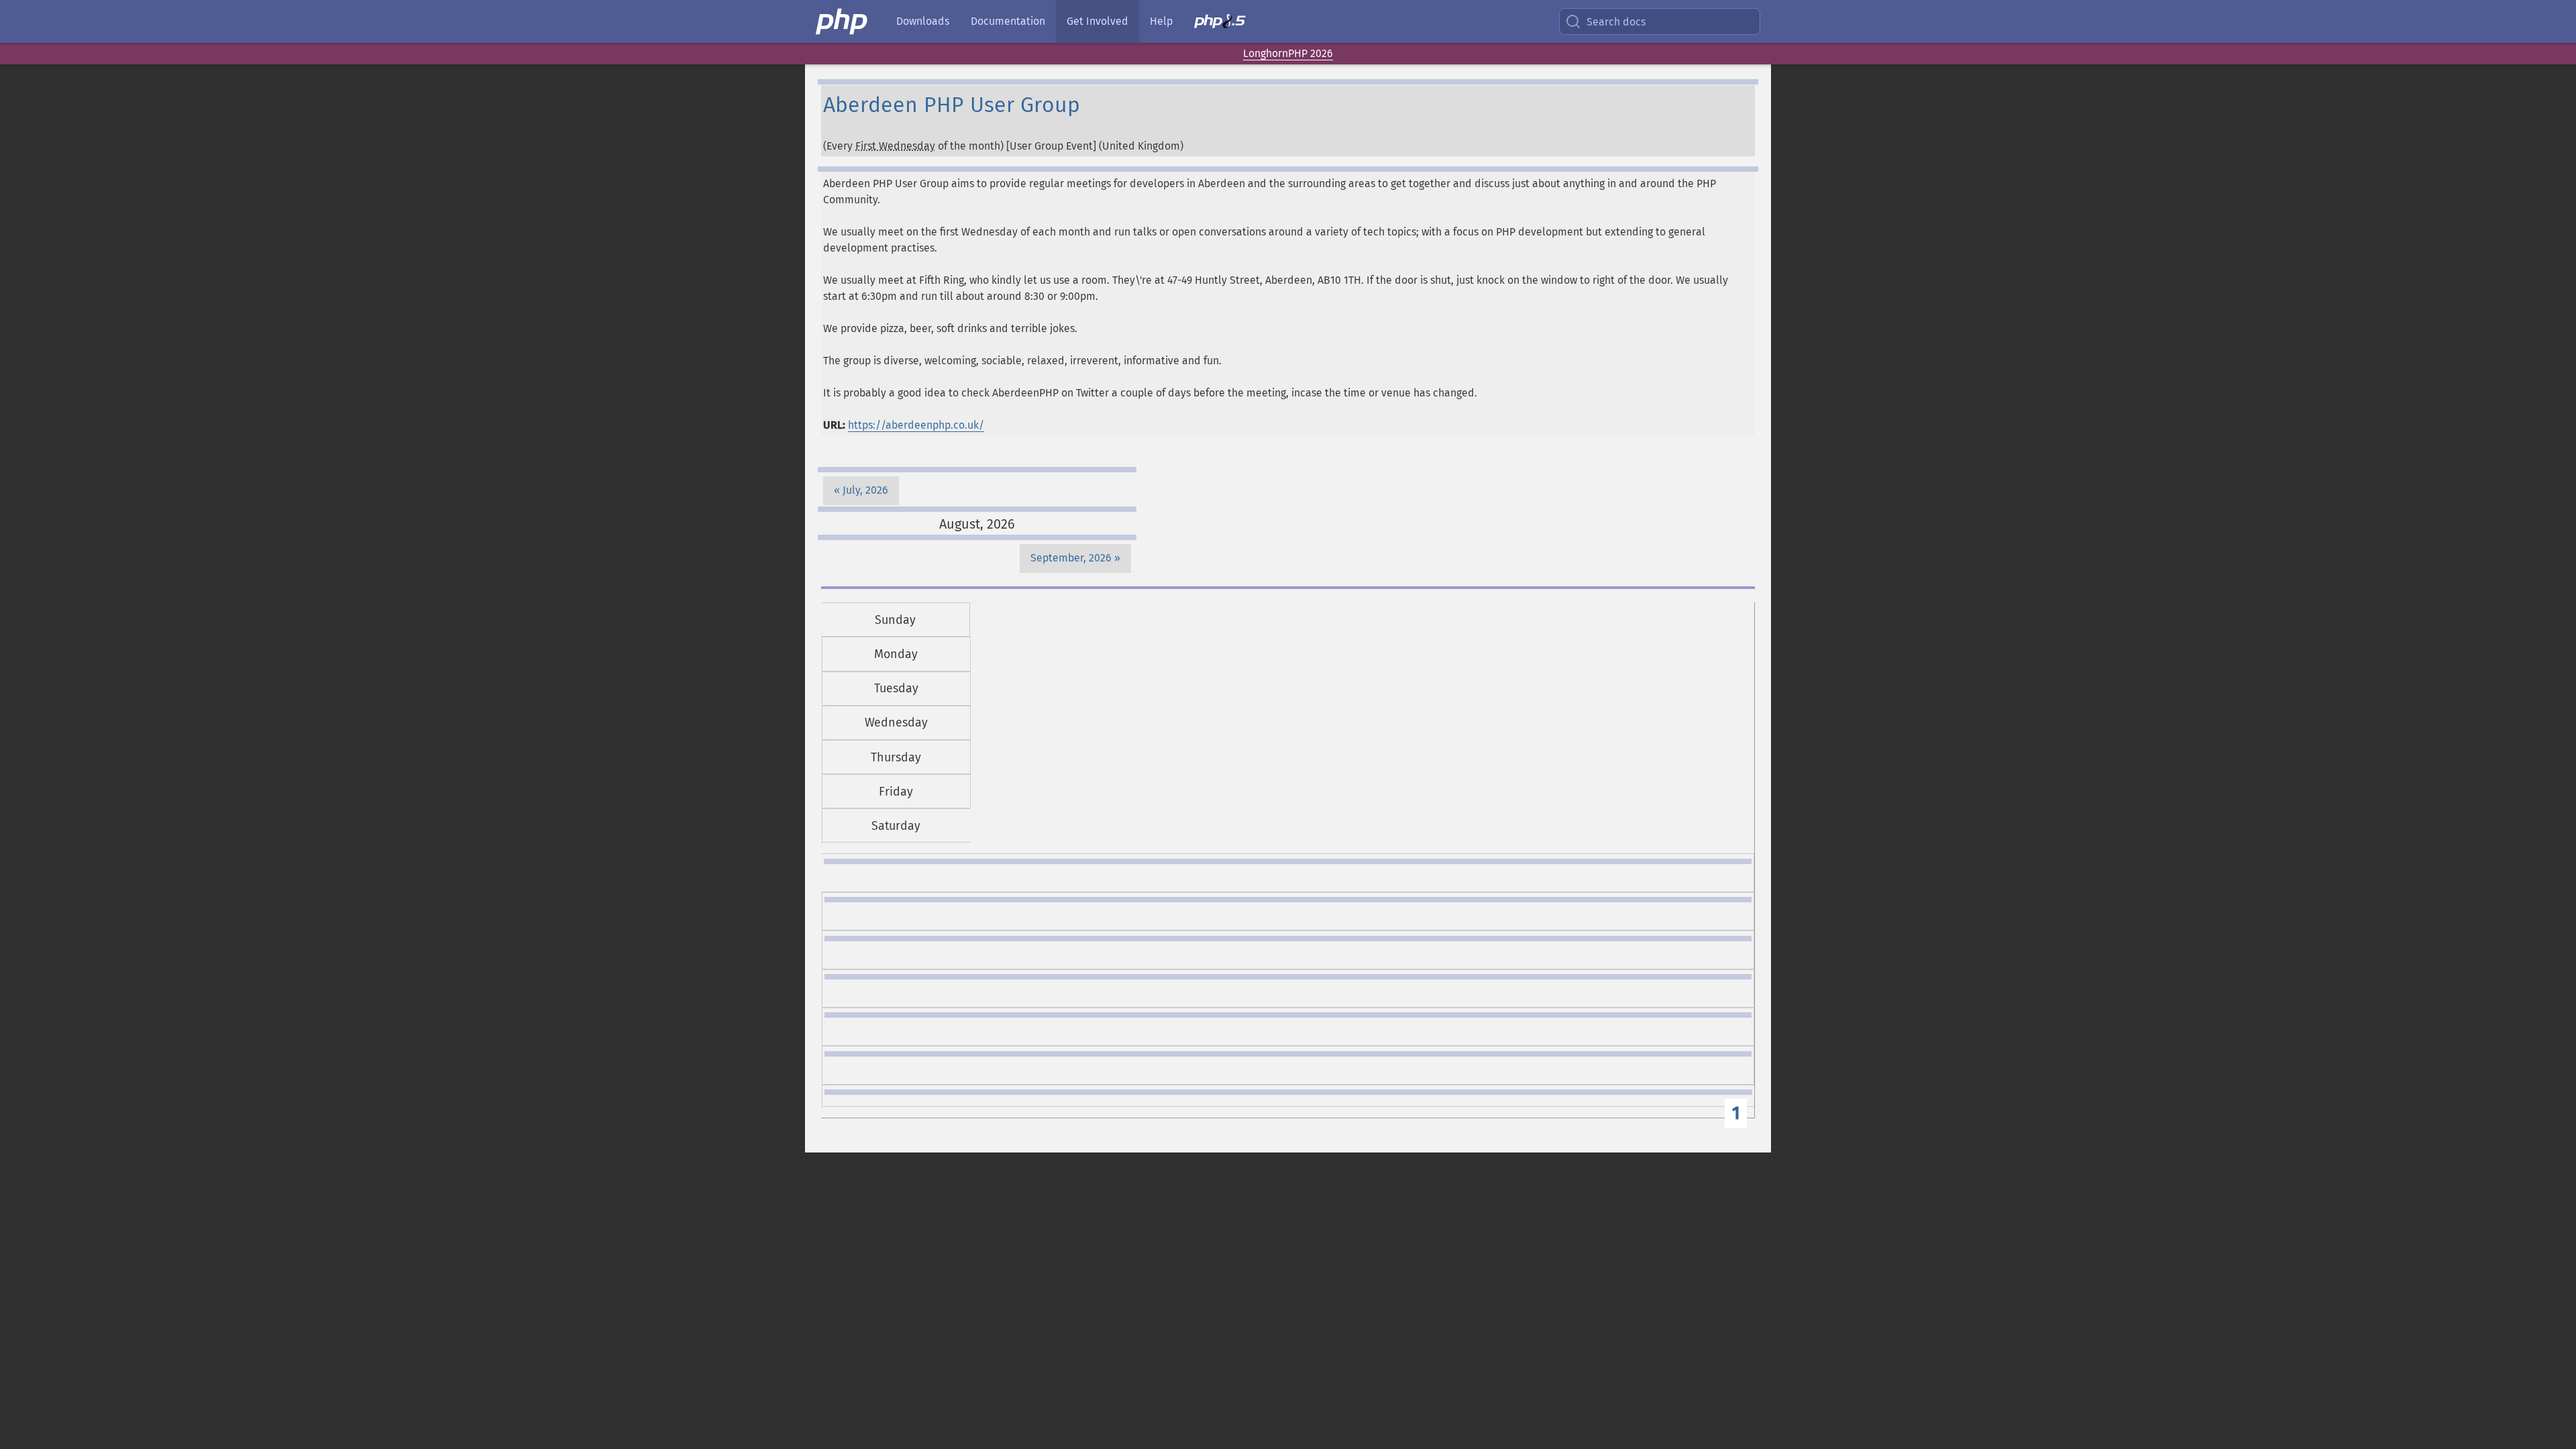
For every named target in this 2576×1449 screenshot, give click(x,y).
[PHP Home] (843, 21)
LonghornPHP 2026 (1288, 53)
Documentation (1008, 21)
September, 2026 (1071, 558)
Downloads (923, 21)
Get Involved (1097, 21)
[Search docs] (1576, 21)
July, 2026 (865, 490)
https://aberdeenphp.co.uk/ (916, 425)
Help (1161, 21)
